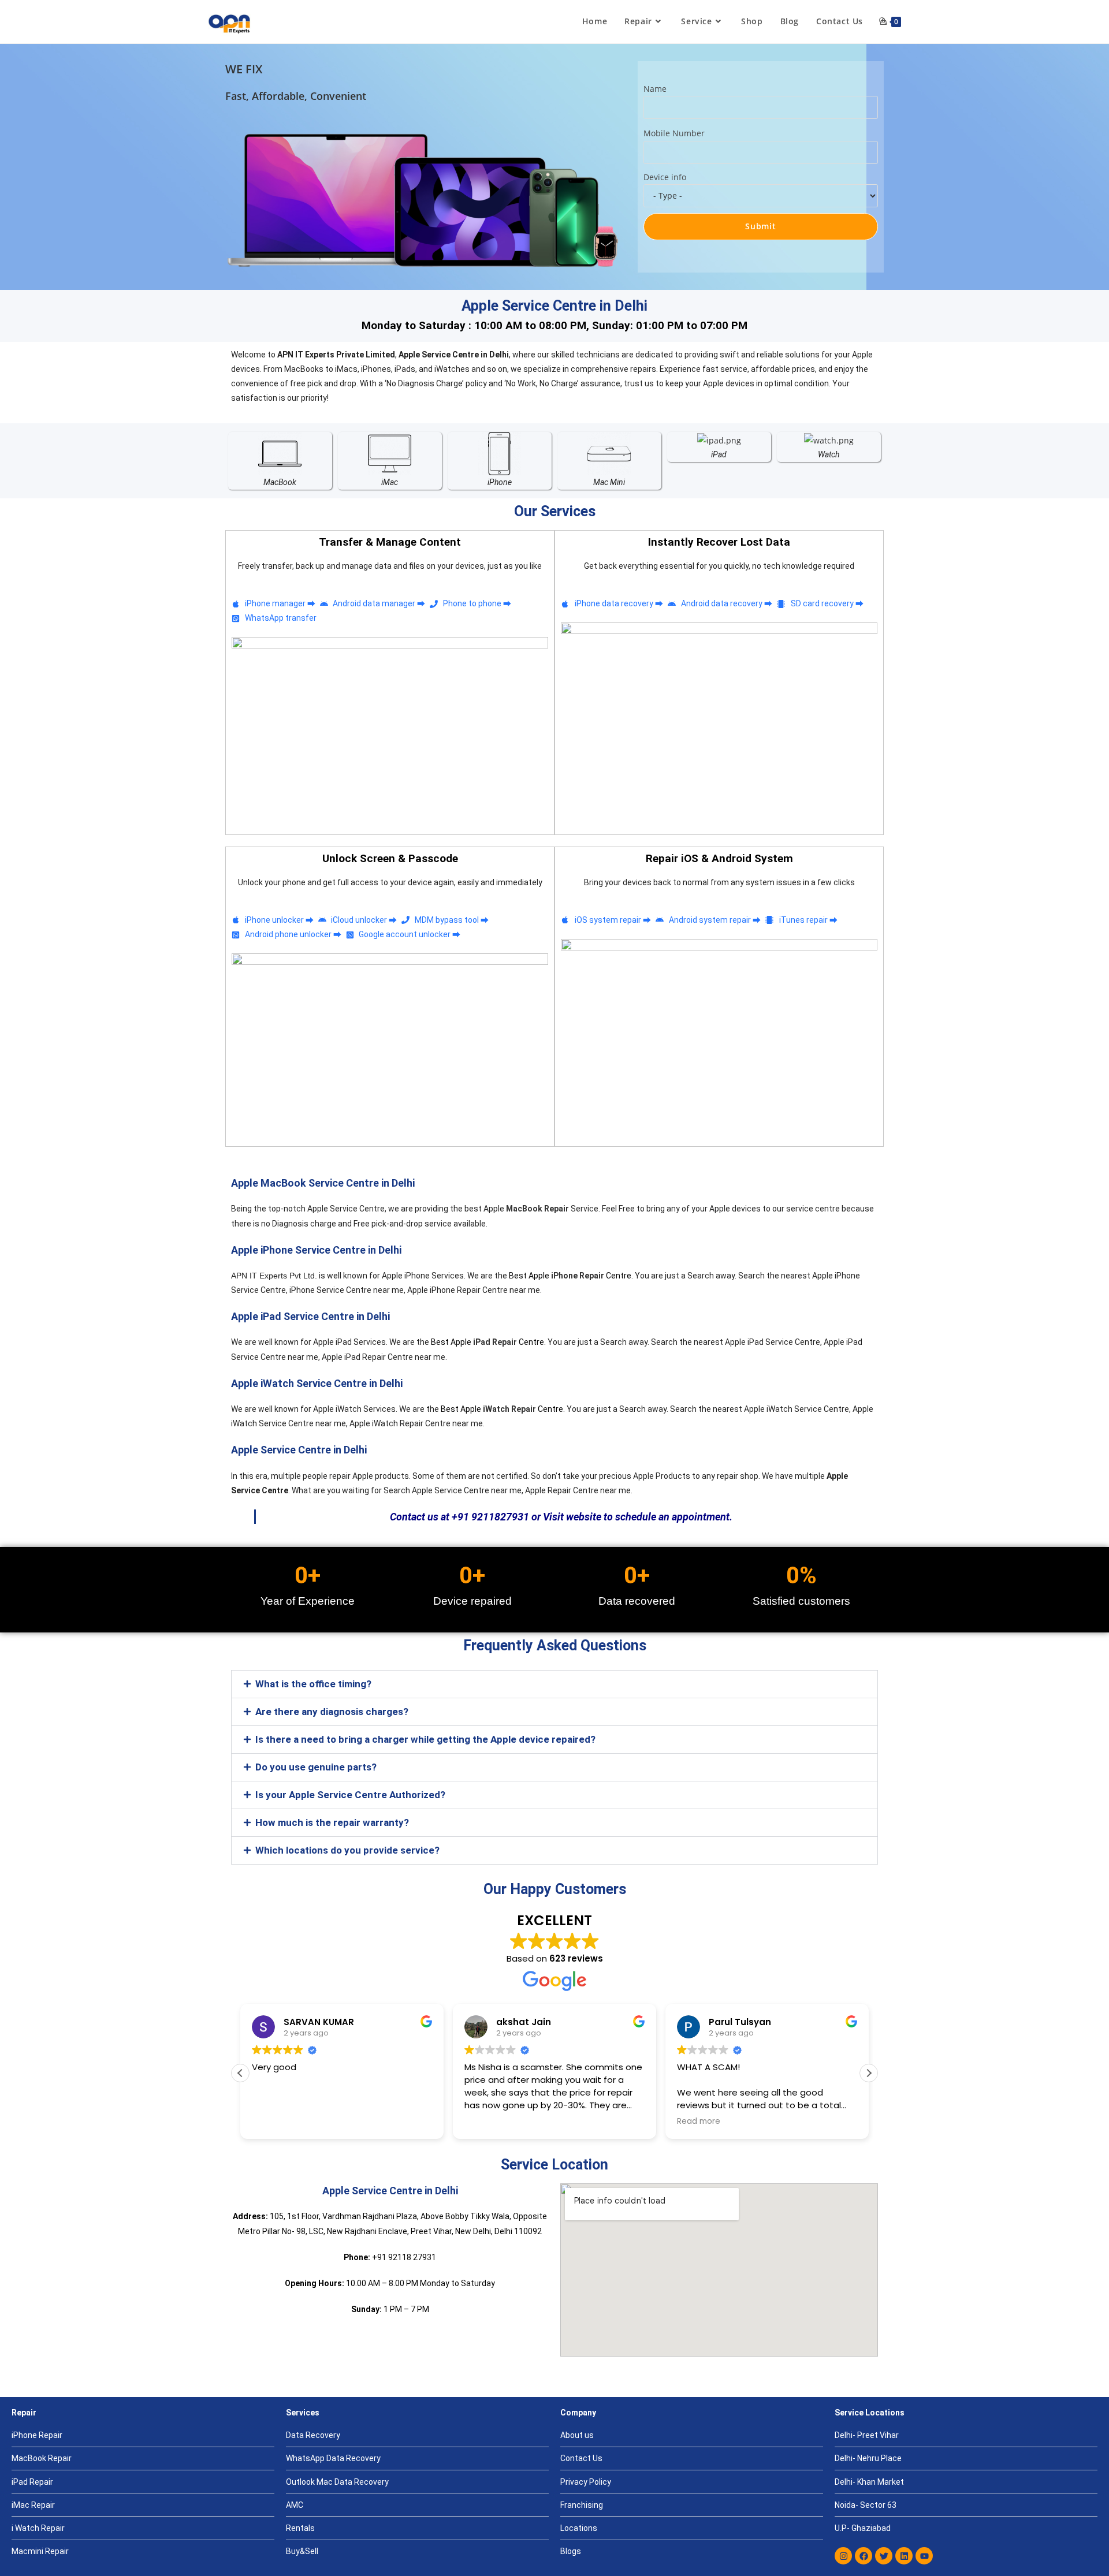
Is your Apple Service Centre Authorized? (350, 1795)
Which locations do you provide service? (347, 1850)
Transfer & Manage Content (390, 542)
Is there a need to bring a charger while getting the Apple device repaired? (425, 1739)
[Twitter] (884, 2556)
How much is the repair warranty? (332, 1822)
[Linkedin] (904, 2556)
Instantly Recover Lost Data (719, 542)
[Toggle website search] (883, 21)
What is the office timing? (313, 1684)
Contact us (414, 1517)
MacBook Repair (537, 1209)
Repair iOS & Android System (719, 858)
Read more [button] (699, 2122)
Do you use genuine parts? (316, 1767)
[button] (554, 1684)
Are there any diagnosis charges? (332, 1712)
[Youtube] (924, 2556)
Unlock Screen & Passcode (390, 858)
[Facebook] (864, 2556)
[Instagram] (843, 2556)
